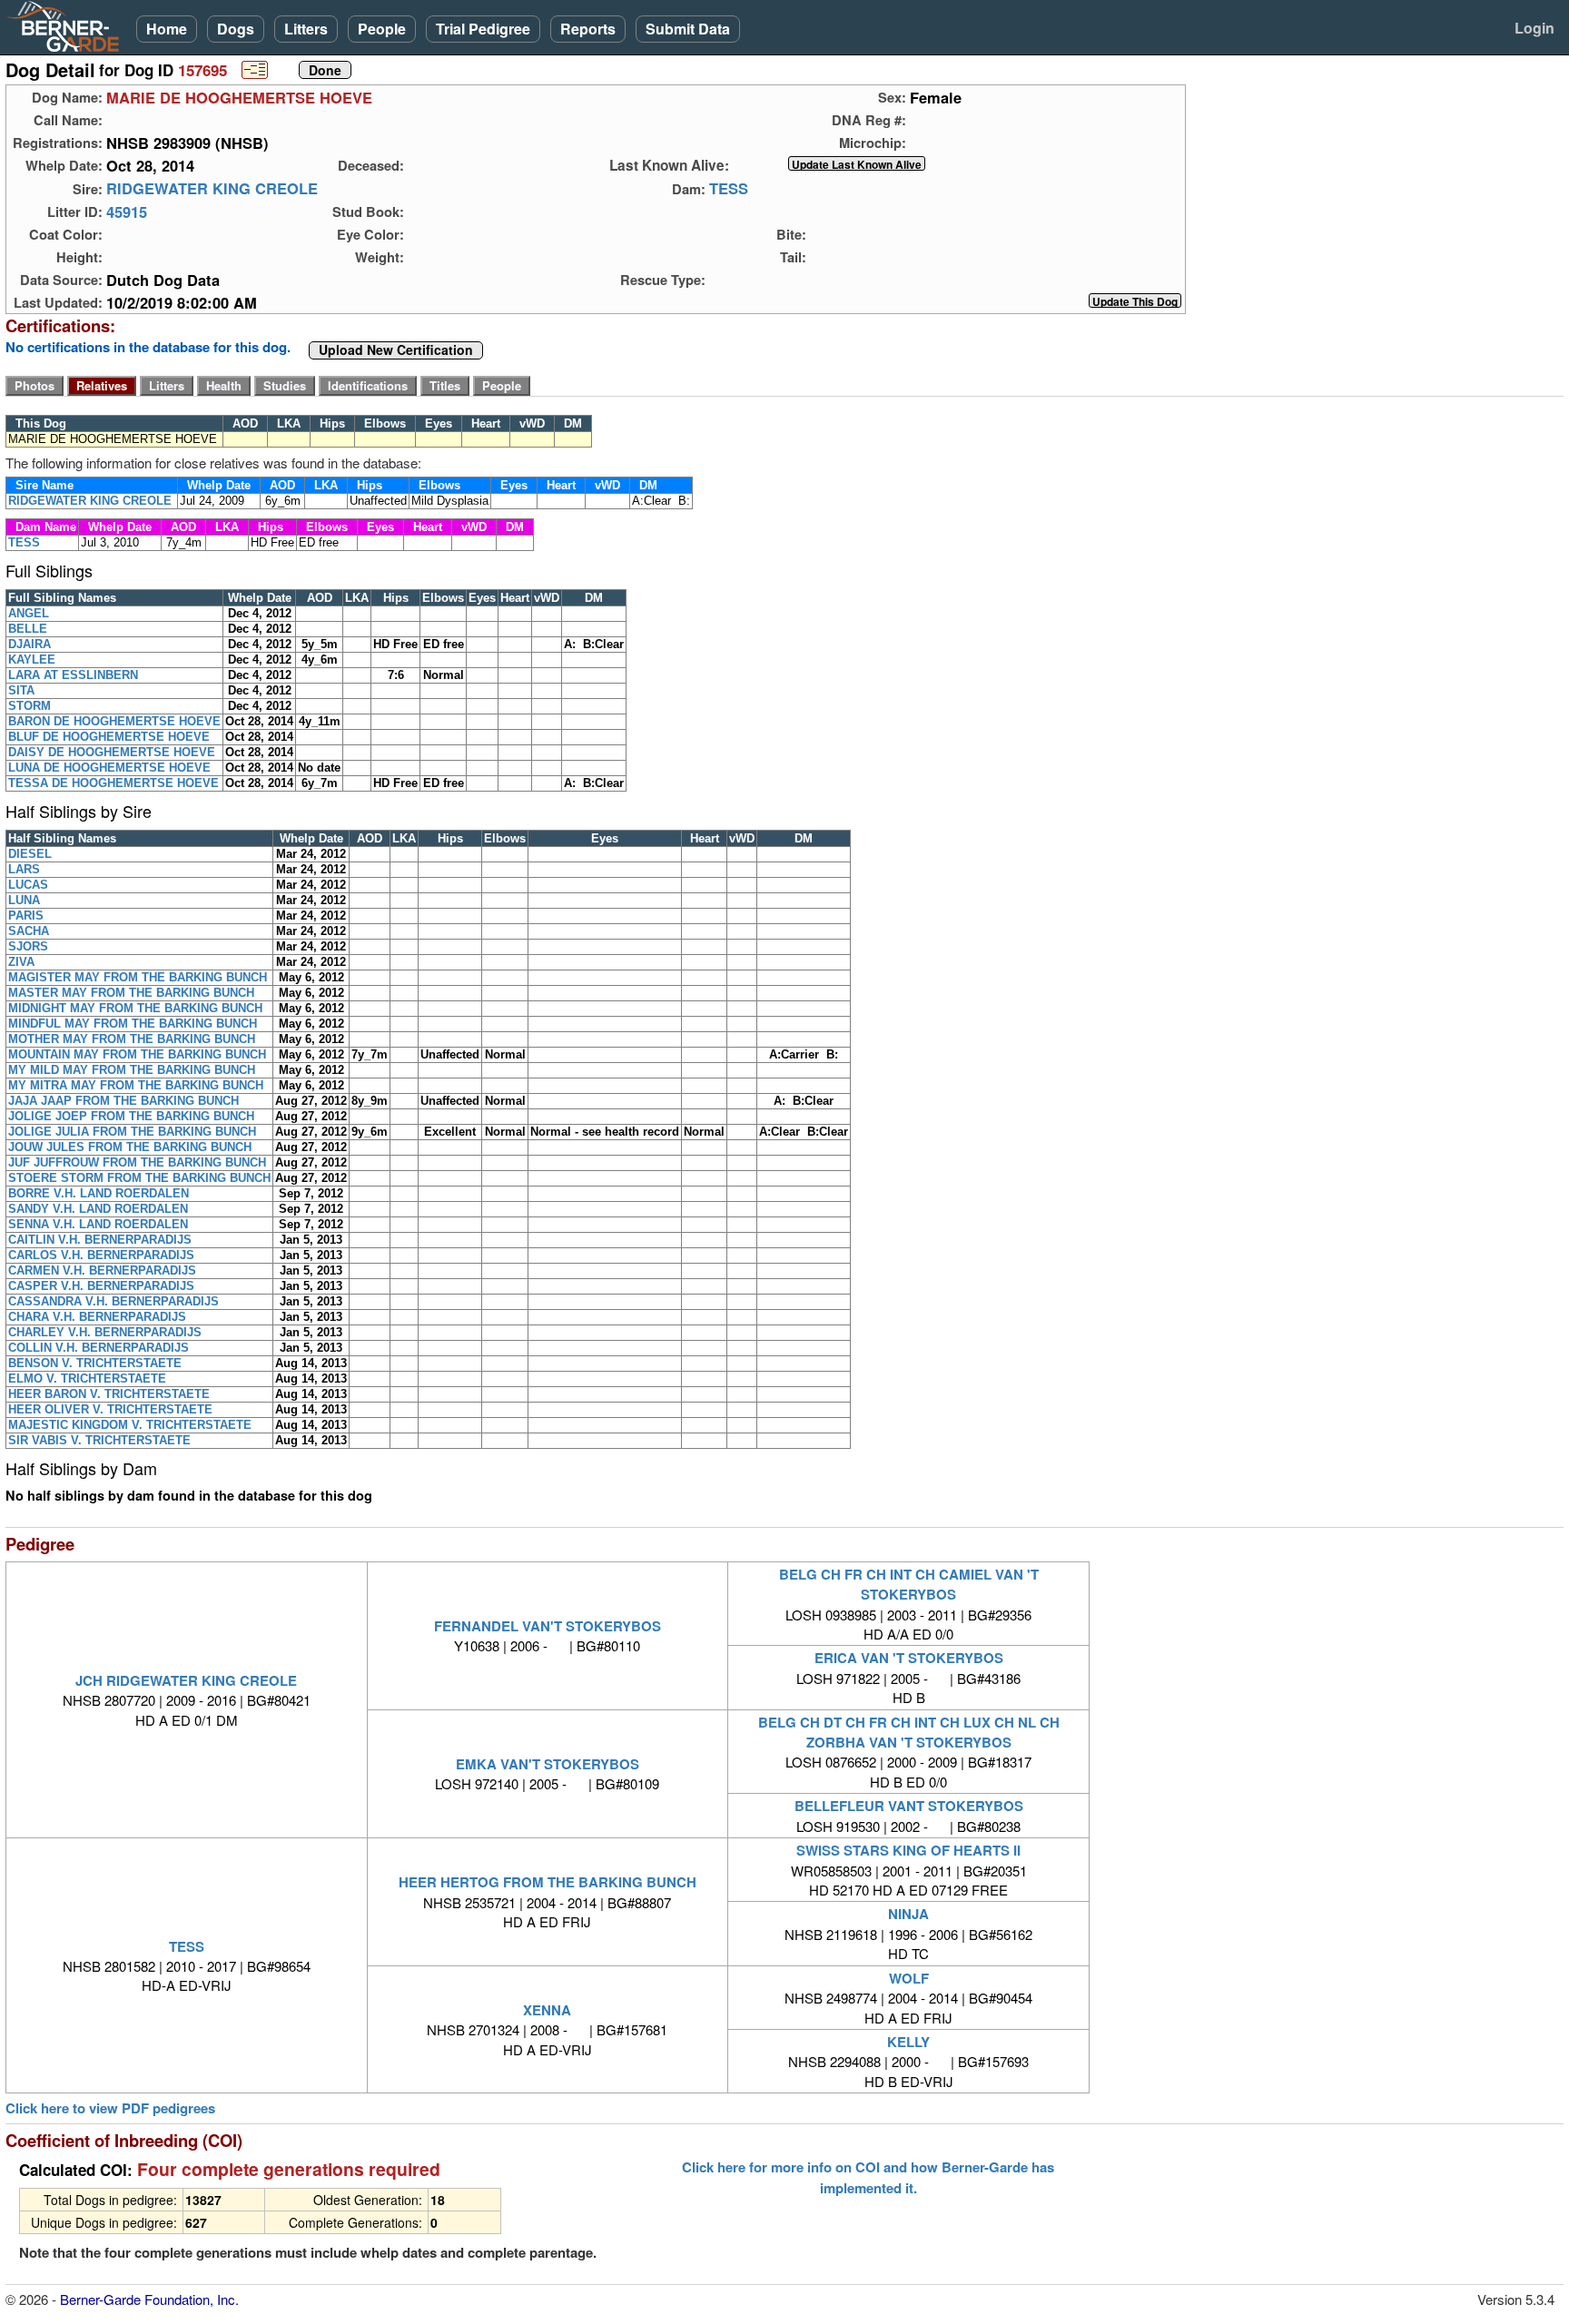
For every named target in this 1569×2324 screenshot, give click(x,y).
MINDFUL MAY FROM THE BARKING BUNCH (133, 1024)
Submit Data (688, 29)
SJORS (28, 946)
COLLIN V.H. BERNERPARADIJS (99, 1348)
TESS (729, 189)
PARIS (26, 916)
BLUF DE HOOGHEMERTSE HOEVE (109, 737)
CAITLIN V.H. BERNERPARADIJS (100, 1240)
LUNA (24, 900)
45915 (127, 212)
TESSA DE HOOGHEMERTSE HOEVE (113, 783)
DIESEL (30, 854)
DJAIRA (30, 644)
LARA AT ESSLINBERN (73, 675)
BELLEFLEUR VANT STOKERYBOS (909, 1806)
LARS (24, 869)
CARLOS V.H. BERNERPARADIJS (101, 1255)
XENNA (547, 2010)
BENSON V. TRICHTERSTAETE (95, 1363)
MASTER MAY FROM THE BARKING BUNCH (131, 993)
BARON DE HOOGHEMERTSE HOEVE (114, 721)
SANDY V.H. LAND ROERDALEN (98, 1209)
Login (1534, 28)
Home (167, 29)
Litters (306, 29)
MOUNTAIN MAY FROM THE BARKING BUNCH (137, 1054)
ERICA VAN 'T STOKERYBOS (909, 1658)
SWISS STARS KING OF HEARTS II (908, 1850)
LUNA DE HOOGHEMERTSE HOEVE (109, 768)
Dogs (236, 29)
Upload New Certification (396, 350)
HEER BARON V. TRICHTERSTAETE (109, 1394)
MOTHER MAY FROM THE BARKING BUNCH (132, 1039)
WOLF (909, 1978)
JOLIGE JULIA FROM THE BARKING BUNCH (132, 1132)
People (382, 29)
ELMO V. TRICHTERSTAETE (87, 1379)
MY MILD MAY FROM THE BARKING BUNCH (132, 1070)
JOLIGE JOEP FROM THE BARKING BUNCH (131, 1116)
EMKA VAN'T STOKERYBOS (548, 1764)
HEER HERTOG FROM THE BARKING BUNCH (548, 1882)
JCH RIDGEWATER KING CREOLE (186, 1680)
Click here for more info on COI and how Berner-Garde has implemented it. (868, 2177)
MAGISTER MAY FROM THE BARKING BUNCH (138, 977)
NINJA (908, 1914)
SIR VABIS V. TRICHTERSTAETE (99, 1440)
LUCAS (28, 885)
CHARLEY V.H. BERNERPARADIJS (105, 1332)
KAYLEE (32, 660)
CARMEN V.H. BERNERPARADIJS (102, 1270)
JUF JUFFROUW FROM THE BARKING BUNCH (137, 1162)
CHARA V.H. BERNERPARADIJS (97, 1317)
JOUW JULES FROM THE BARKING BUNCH (130, 1147)
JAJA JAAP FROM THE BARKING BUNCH (123, 1101)
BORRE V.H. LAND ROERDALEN (99, 1193)
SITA (21, 690)
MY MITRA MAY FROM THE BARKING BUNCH (136, 1085)
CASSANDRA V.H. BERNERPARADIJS (113, 1301)
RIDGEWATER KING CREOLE (212, 189)
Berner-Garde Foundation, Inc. (149, 2299)
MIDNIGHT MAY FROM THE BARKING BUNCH (135, 1008)
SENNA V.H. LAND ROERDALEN (98, 1224)
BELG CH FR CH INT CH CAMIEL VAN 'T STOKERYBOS (909, 1584)
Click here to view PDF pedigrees (110, 2108)
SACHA (29, 931)
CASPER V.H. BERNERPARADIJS (101, 1286)
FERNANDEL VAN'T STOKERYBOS (548, 1626)
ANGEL (29, 613)
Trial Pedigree (483, 29)
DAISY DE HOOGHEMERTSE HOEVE (112, 752)
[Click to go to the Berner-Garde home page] (68, 25)
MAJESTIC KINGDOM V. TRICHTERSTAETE (130, 1425)
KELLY (908, 2042)
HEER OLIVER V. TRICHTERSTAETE (110, 1409)
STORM (30, 706)
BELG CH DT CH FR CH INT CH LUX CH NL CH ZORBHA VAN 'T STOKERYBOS (909, 1732)
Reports (588, 29)
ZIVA (21, 962)
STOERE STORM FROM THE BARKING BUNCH (139, 1178)
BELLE (28, 629)
